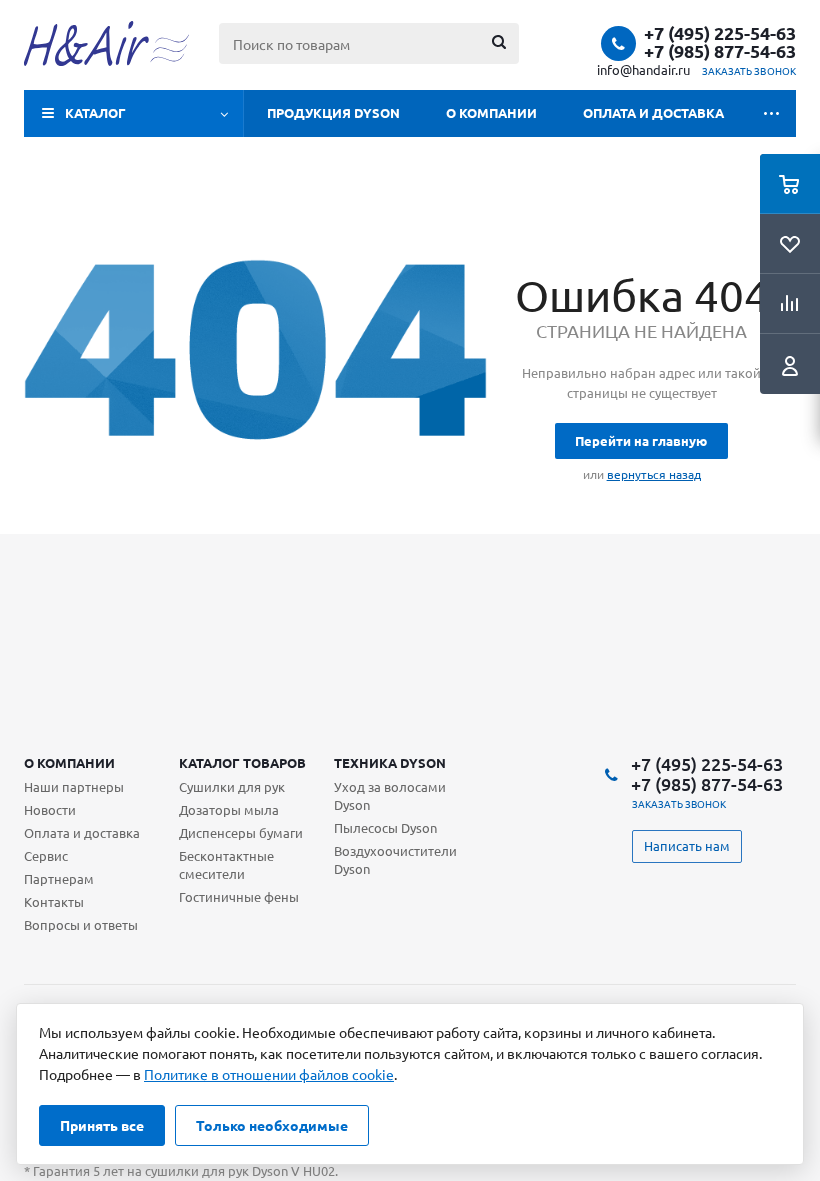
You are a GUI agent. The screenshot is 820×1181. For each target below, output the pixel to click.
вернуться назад (654, 474)
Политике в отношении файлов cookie (269, 1074)
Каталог (95, 112)
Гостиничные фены (239, 896)
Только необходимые (272, 1125)
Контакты (54, 901)
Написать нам (687, 845)
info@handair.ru (643, 69)
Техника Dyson (390, 762)
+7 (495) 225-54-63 (720, 33)
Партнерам (59, 878)
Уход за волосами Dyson (390, 795)
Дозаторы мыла (229, 809)
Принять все (102, 1125)
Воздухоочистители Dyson (395, 859)
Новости (50, 809)
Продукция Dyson (333, 112)
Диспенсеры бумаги (241, 832)
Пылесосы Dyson (385, 827)
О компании (491, 112)
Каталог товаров (242, 762)
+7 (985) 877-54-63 (720, 51)
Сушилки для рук (232, 786)
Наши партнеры (74, 786)
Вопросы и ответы (81, 924)
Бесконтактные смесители (226, 864)
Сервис (46, 855)
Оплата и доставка (653, 112)
